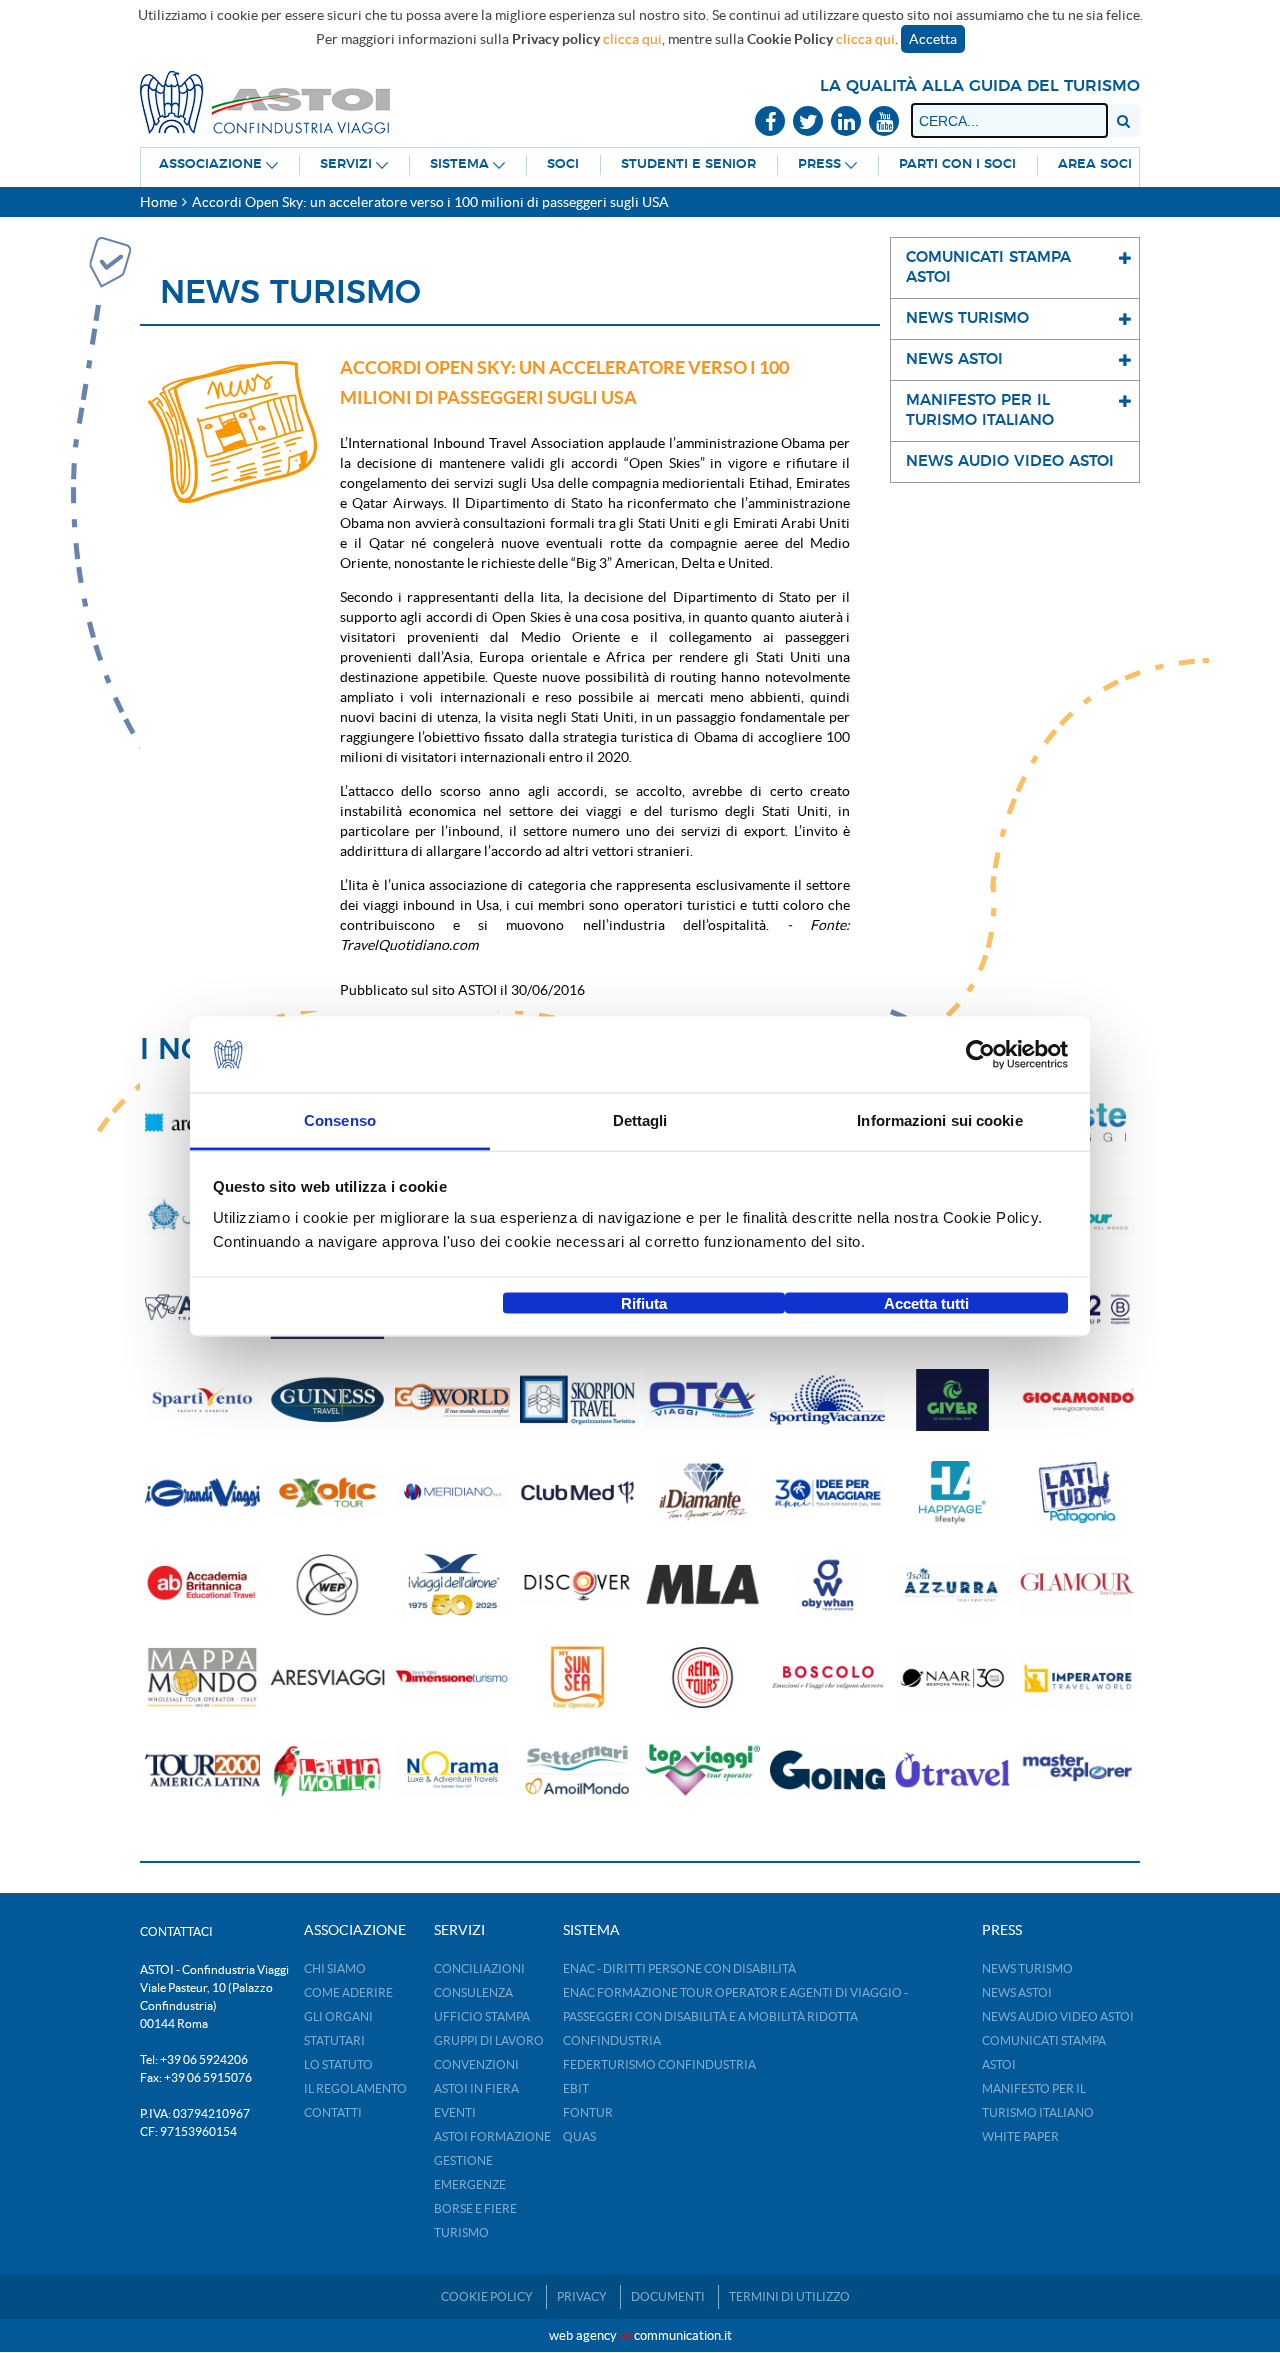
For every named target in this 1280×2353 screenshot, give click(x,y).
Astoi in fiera (476, 2088)
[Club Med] (577, 1492)
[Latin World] (327, 1770)
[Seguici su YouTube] (884, 122)
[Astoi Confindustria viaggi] (265, 101)
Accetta (933, 39)
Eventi (455, 2112)
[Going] (827, 1770)
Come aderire (348, 1992)
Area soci (1095, 164)
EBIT (576, 2088)
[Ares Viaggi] (327, 1677)
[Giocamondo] (1077, 1400)
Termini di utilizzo (789, 2296)
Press (819, 164)
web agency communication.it (640, 2335)
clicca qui (632, 39)
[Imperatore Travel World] (1077, 1677)
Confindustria (612, 2040)
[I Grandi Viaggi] (202, 1492)
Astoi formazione (492, 2136)
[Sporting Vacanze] (827, 1400)
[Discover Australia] (577, 1585)
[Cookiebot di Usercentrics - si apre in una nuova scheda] (980, 1055)
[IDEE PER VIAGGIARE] (827, 1492)
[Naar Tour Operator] (952, 1677)
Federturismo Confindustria (659, 2064)
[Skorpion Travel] (577, 1400)
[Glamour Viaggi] (1077, 1585)
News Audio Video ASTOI (1058, 2016)
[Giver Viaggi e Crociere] (952, 1400)
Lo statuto (338, 2064)
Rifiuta (644, 1302)
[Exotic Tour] (327, 1492)
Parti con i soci (957, 164)
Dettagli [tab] (640, 1120)
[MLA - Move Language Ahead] (702, 1585)
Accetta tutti (926, 1302)
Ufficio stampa (482, 2016)
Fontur (588, 2112)
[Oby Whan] (827, 1585)
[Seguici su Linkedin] (846, 122)
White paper (1020, 2136)
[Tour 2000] (202, 1770)
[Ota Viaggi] (702, 1400)
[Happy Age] (952, 1492)
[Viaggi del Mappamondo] (202, 1677)
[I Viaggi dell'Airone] (452, 1585)
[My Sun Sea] (577, 1677)
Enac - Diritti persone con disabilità (679, 1968)
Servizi (346, 164)
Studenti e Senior (688, 164)
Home (158, 202)
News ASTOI (1017, 1992)
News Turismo (1027, 1968)
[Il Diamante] (702, 1492)
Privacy (582, 2296)
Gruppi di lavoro (489, 2040)
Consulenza (473, 1992)
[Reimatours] (702, 1677)
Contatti (333, 2112)
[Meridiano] (452, 1492)
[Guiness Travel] (327, 1400)
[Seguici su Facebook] (770, 122)
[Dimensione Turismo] (452, 1677)
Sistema (459, 164)
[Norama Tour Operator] (452, 1770)
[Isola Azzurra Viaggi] (952, 1585)
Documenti (668, 2296)
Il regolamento (355, 2088)
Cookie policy (487, 2296)
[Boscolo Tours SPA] (827, 1677)
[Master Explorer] (1077, 1770)
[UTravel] (952, 1770)
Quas (579, 2136)
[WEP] (327, 1585)
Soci (563, 164)
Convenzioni (476, 2064)
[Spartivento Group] (202, 1400)
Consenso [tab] (340, 1120)
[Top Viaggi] (702, 1770)
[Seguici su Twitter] (808, 122)
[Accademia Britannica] (202, 1585)
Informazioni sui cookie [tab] (939, 1120)
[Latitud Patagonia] (1077, 1492)
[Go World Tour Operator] (452, 1400)
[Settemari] (577, 1770)
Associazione (210, 164)
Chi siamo (335, 1968)
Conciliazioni (479, 1968)
